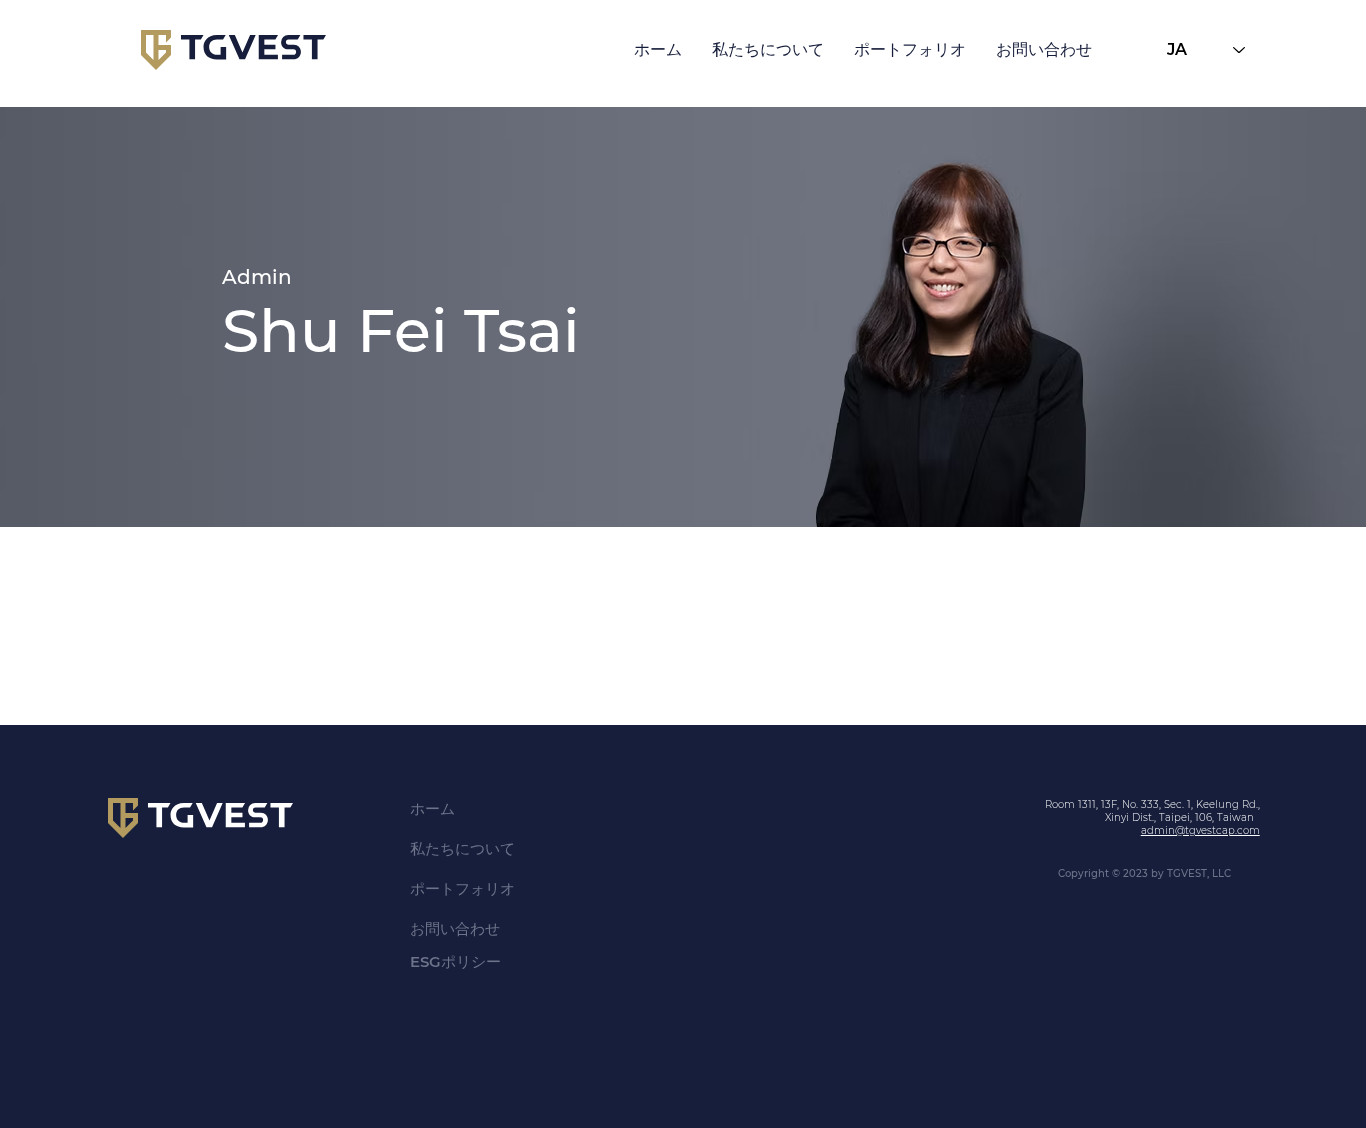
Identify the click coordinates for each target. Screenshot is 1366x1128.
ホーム (432, 808)
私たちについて (462, 848)
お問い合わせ (455, 928)
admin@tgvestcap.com (1200, 830)
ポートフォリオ (462, 888)
